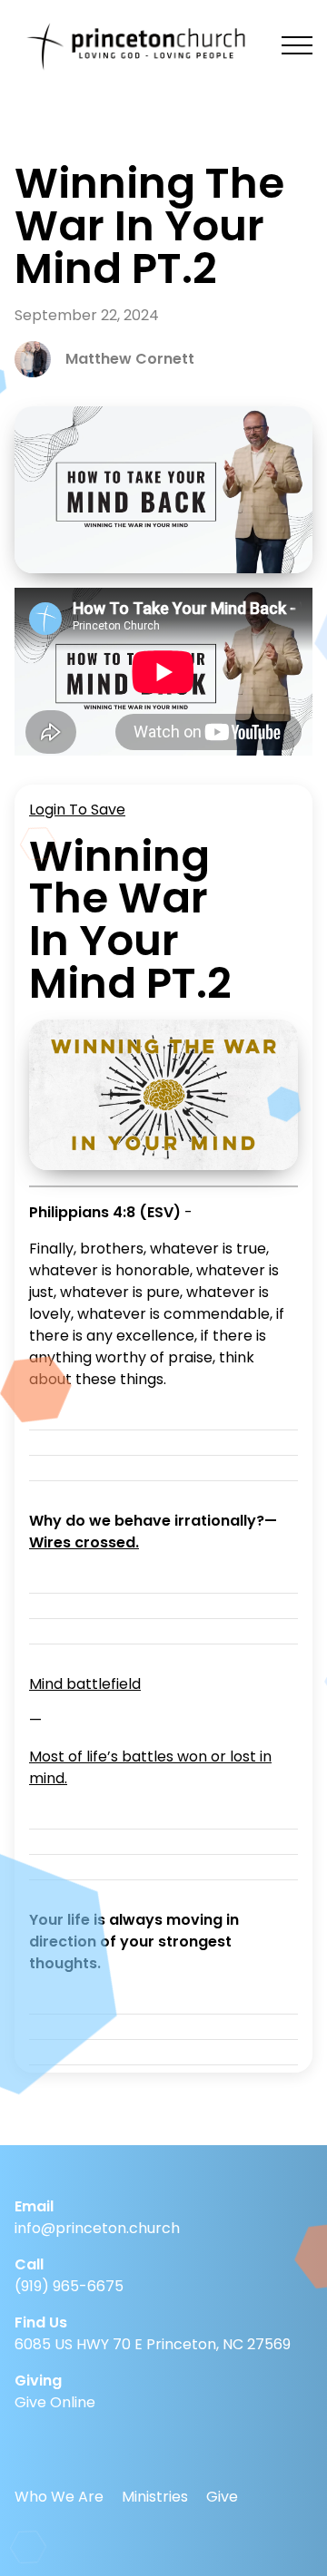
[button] (297, 45)
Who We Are (59, 2497)
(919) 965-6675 (69, 2286)
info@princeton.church (97, 2228)
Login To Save (77, 810)
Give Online (55, 2402)
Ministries (155, 2497)
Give (222, 2497)
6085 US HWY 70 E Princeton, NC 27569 (153, 2344)
